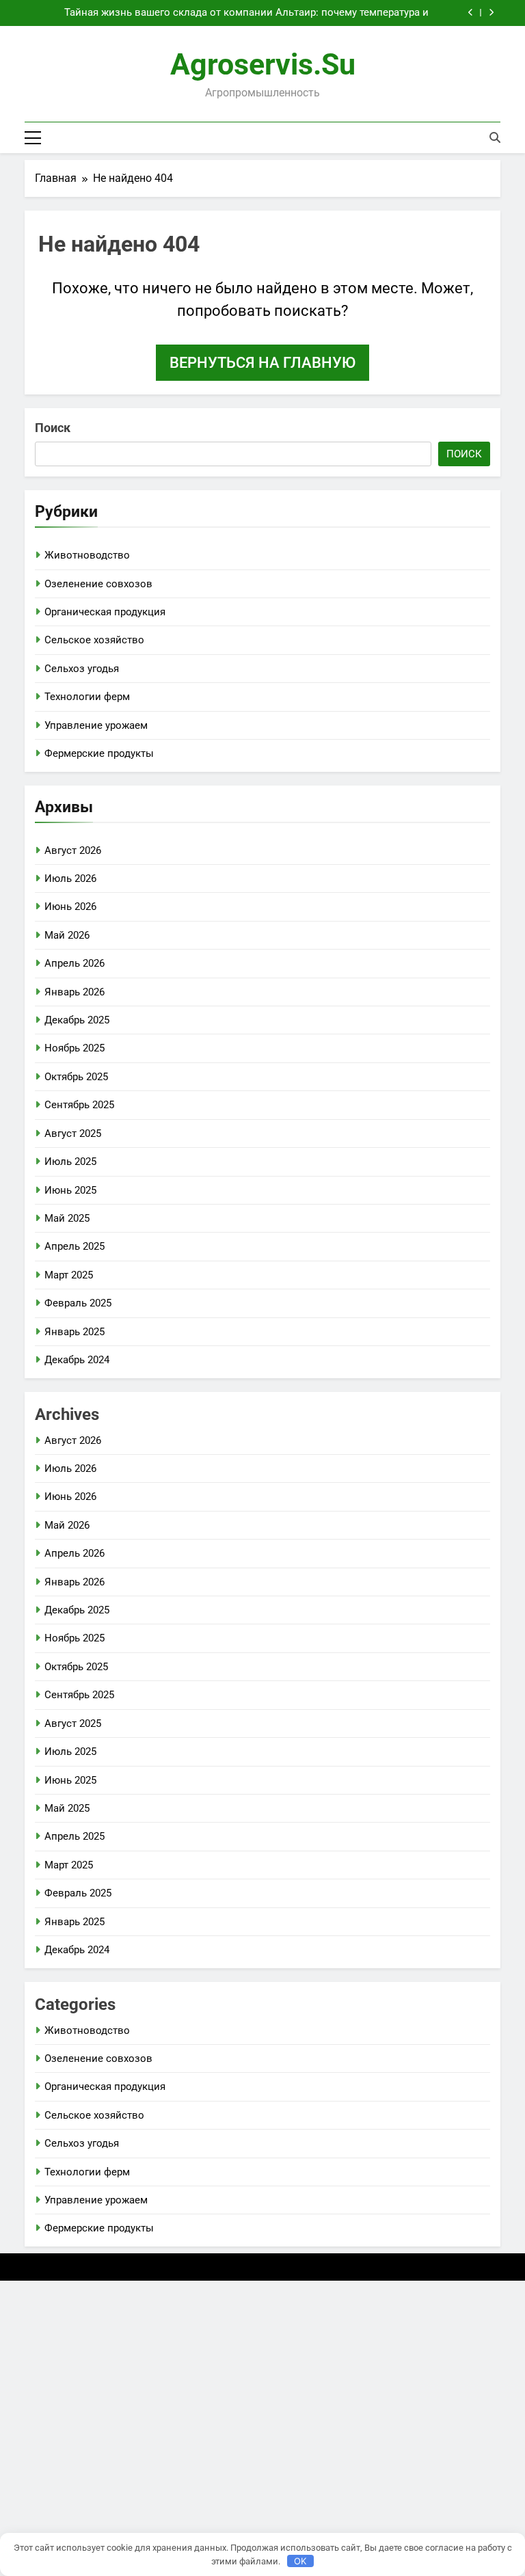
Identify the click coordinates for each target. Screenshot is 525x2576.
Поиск (53, 428)
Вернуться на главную (262, 363)
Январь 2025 (75, 1332)
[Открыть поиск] (495, 137)
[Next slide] (491, 13)
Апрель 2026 (75, 963)
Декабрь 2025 (77, 1020)
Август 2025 (73, 1133)
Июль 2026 (70, 878)
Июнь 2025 (70, 1190)
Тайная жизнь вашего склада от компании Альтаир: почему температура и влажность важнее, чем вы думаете (246, 13)
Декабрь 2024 (77, 1360)
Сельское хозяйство (94, 640)
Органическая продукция (105, 612)
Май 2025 (67, 1218)
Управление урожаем (96, 725)
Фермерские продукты (99, 753)
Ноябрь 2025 (75, 1048)
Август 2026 (73, 850)
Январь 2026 (75, 992)
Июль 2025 (70, 1162)
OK (300, 2561)
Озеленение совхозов (98, 584)
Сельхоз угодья (82, 669)
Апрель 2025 (75, 1246)
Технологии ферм (87, 697)
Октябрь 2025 (76, 1077)
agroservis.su (263, 64)
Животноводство (87, 555)
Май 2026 (67, 935)
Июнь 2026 (70, 907)
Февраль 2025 (78, 1303)
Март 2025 (69, 1275)
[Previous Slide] (471, 13)
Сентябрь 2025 (79, 1105)
